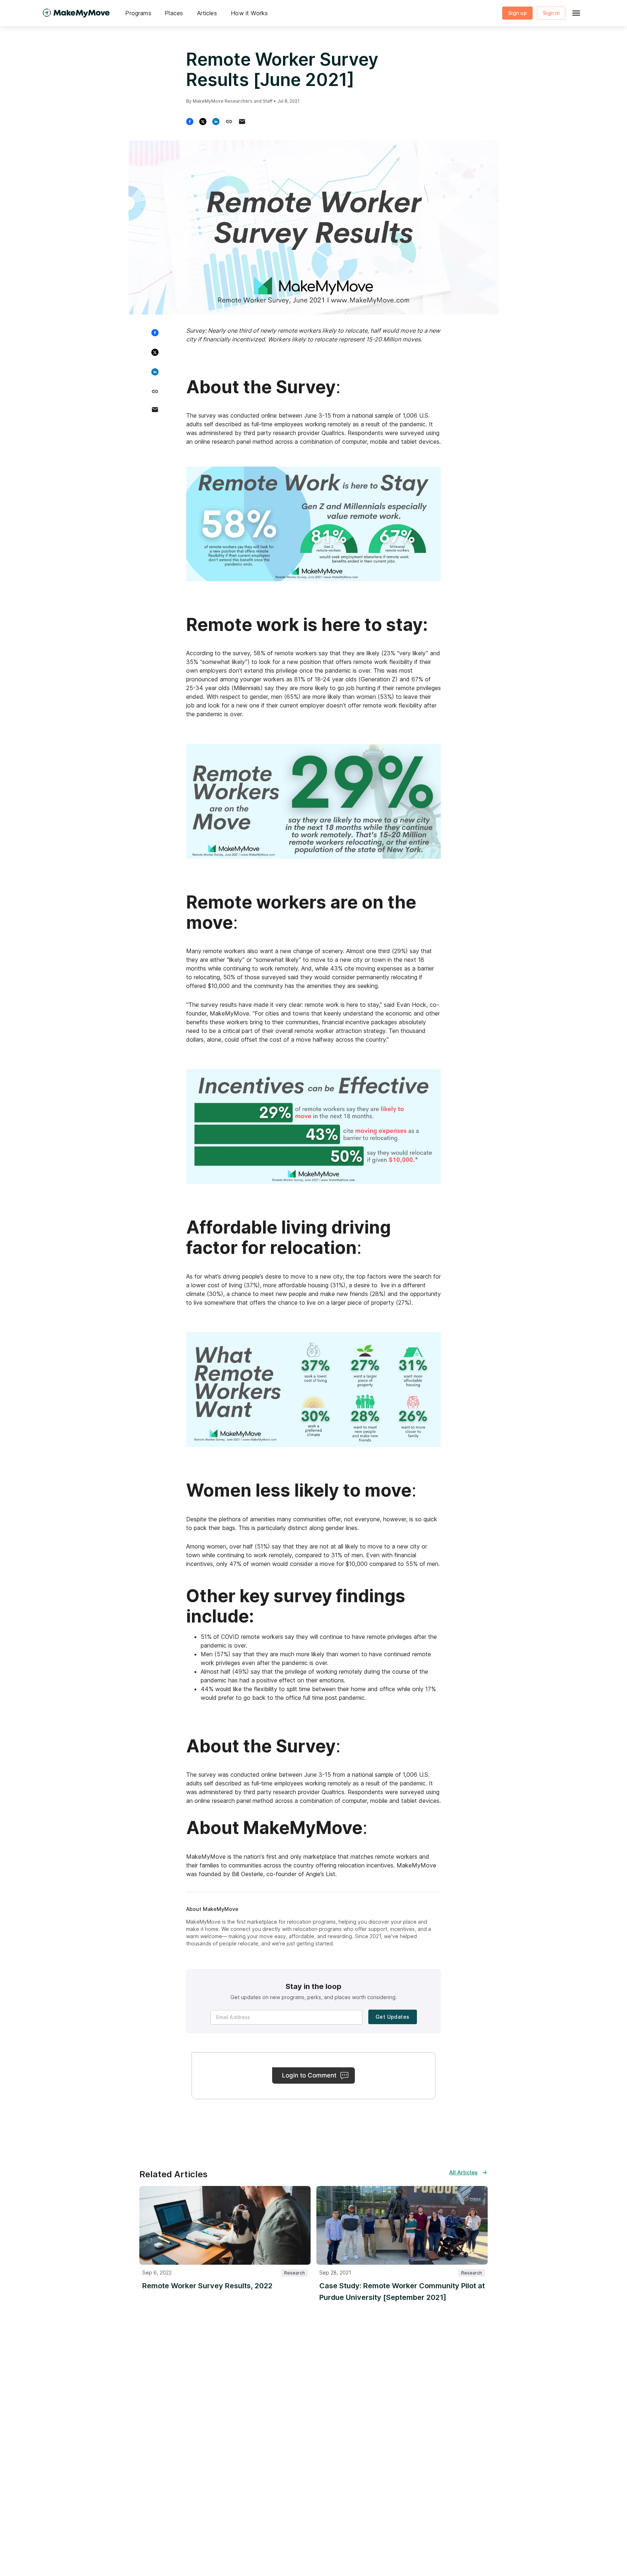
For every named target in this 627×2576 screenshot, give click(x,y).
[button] (138, 13)
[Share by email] (245, 122)
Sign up (517, 13)
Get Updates (392, 2017)
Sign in (551, 13)
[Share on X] (206, 122)
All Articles (463, 2172)
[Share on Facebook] (193, 122)
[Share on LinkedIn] (219, 122)
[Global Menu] (576, 13)
